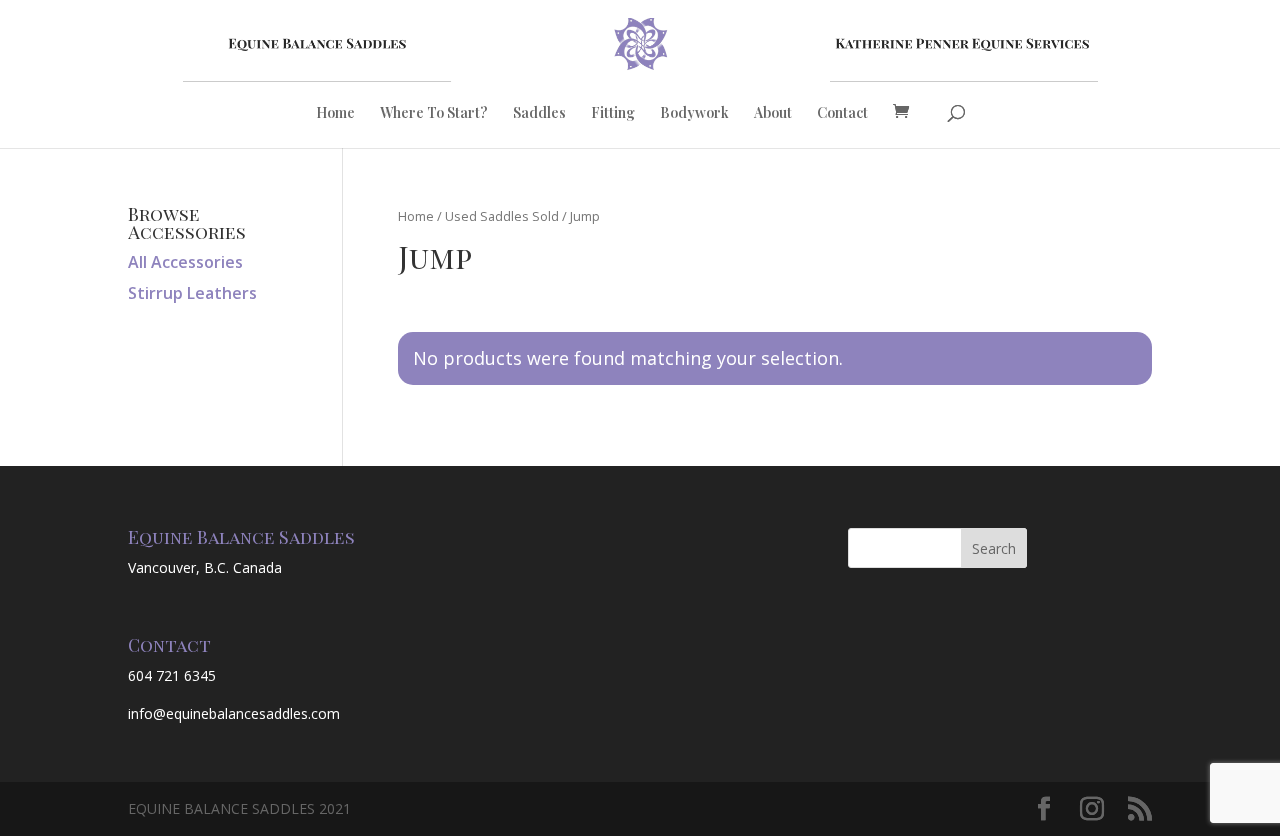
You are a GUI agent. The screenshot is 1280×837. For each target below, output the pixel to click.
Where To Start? (434, 114)
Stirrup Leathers (192, 293)
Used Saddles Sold (502, 216)
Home (335, 114)
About (773, 114)
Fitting (613, 114)
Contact (842, 114)
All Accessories (185, 262)
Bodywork (694, 114)
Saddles (539, 114)
